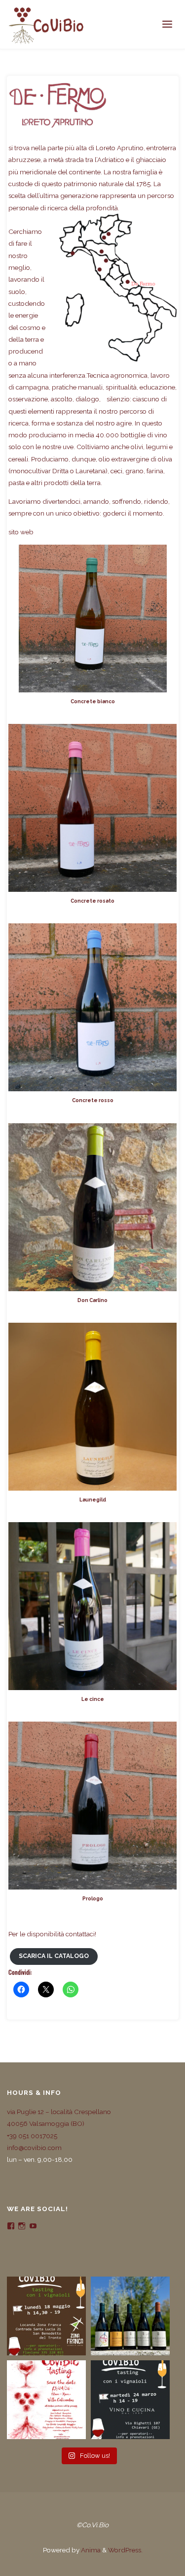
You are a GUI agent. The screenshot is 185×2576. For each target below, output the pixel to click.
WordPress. (125, 2550)
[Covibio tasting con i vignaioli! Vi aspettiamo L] (46, 2316)
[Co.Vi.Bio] (46, 25)
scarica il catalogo (54, 1956)
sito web (21, 532)
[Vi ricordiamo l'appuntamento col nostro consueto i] (46, 2400)
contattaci (80, 1934)
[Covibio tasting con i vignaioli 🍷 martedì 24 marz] (130, 2400)
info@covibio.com (34, 2148)
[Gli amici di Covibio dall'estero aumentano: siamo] (130, 2316)
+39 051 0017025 (32, 2136)
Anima (90, 2550)
